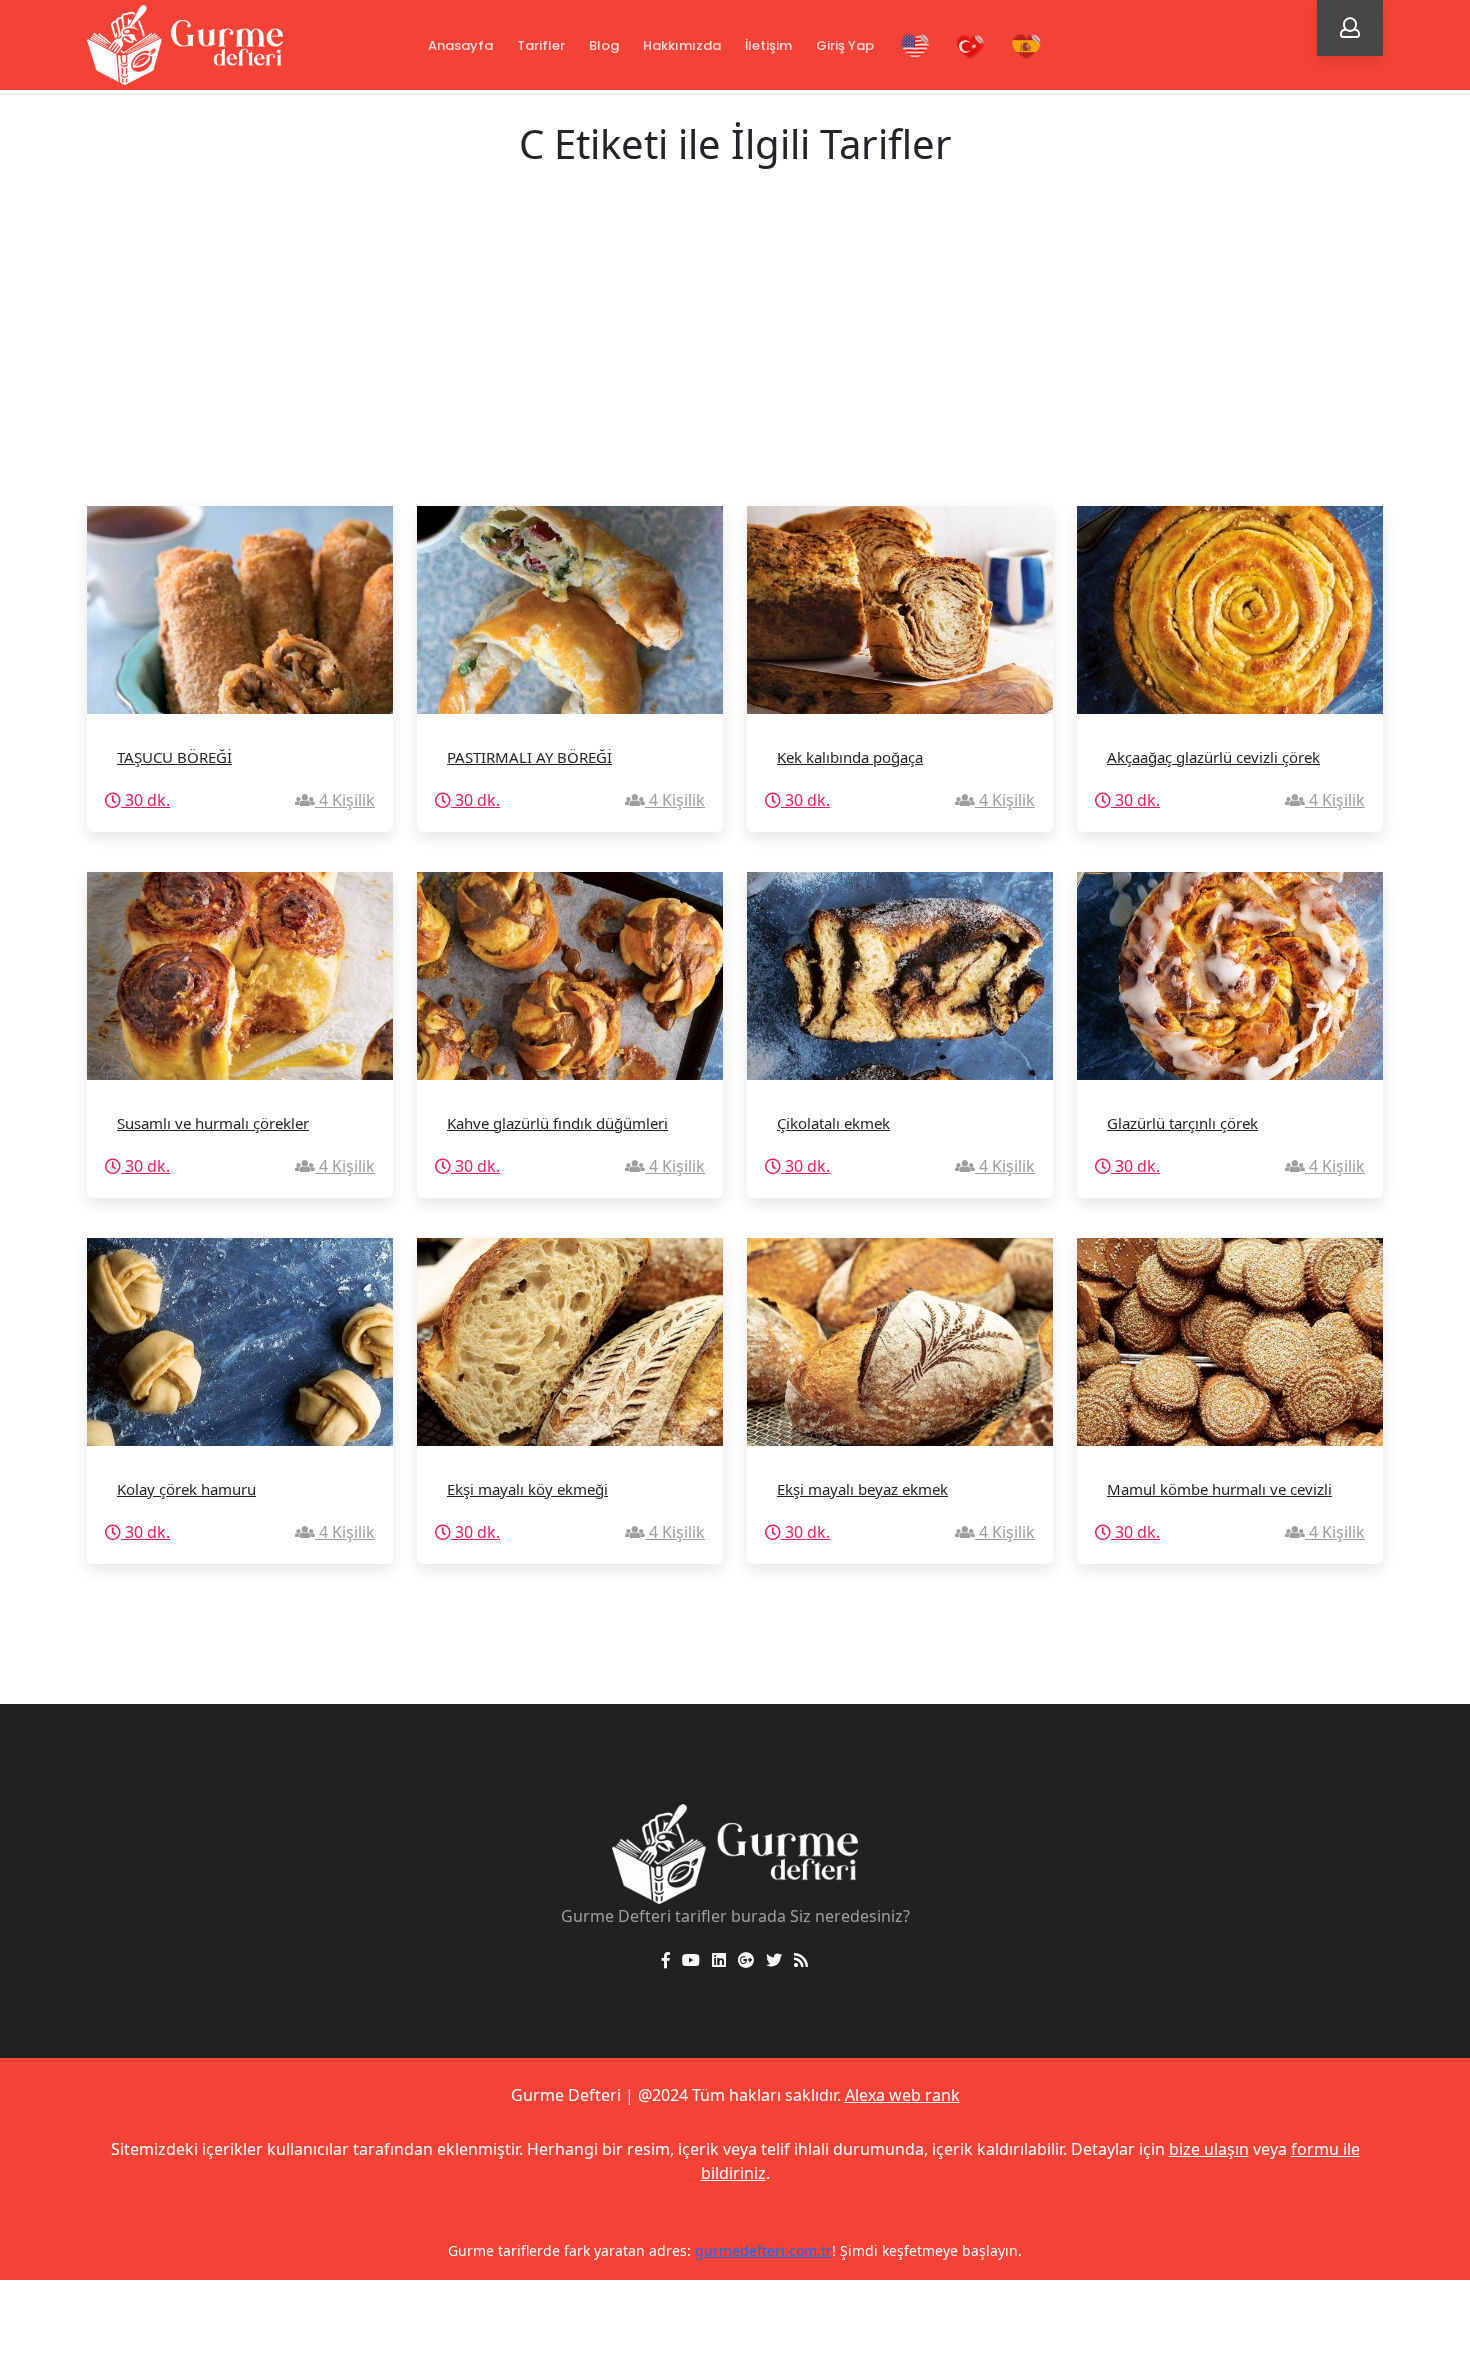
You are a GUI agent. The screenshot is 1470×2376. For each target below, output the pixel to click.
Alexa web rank (902, 2095)
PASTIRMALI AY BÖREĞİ (529, 757)
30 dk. (145, 800)
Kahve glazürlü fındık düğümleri (557, 1123)
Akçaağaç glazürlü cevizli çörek (1213, 757)
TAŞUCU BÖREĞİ (174, 757)
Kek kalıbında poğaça (850, 757)
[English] (915, 46)
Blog (604, 45)
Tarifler (541, 45)
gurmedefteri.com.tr (763, 2250)
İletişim (768, 45)
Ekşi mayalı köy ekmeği (527, 1489)
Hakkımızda (682, 45)
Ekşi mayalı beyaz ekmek (862, 1489)
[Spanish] (1026, 46)
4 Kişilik (345, 800)
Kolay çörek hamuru (186, 1489)
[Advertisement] (735, 356)
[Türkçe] (971, 46)
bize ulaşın (1209, 2149)
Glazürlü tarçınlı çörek (1182, 1123)
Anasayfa (460, 45)
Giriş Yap (845, 45)
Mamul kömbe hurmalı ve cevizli (1219, 1489)
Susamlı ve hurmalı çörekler (213, 1123)
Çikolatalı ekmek (833, 1123)
